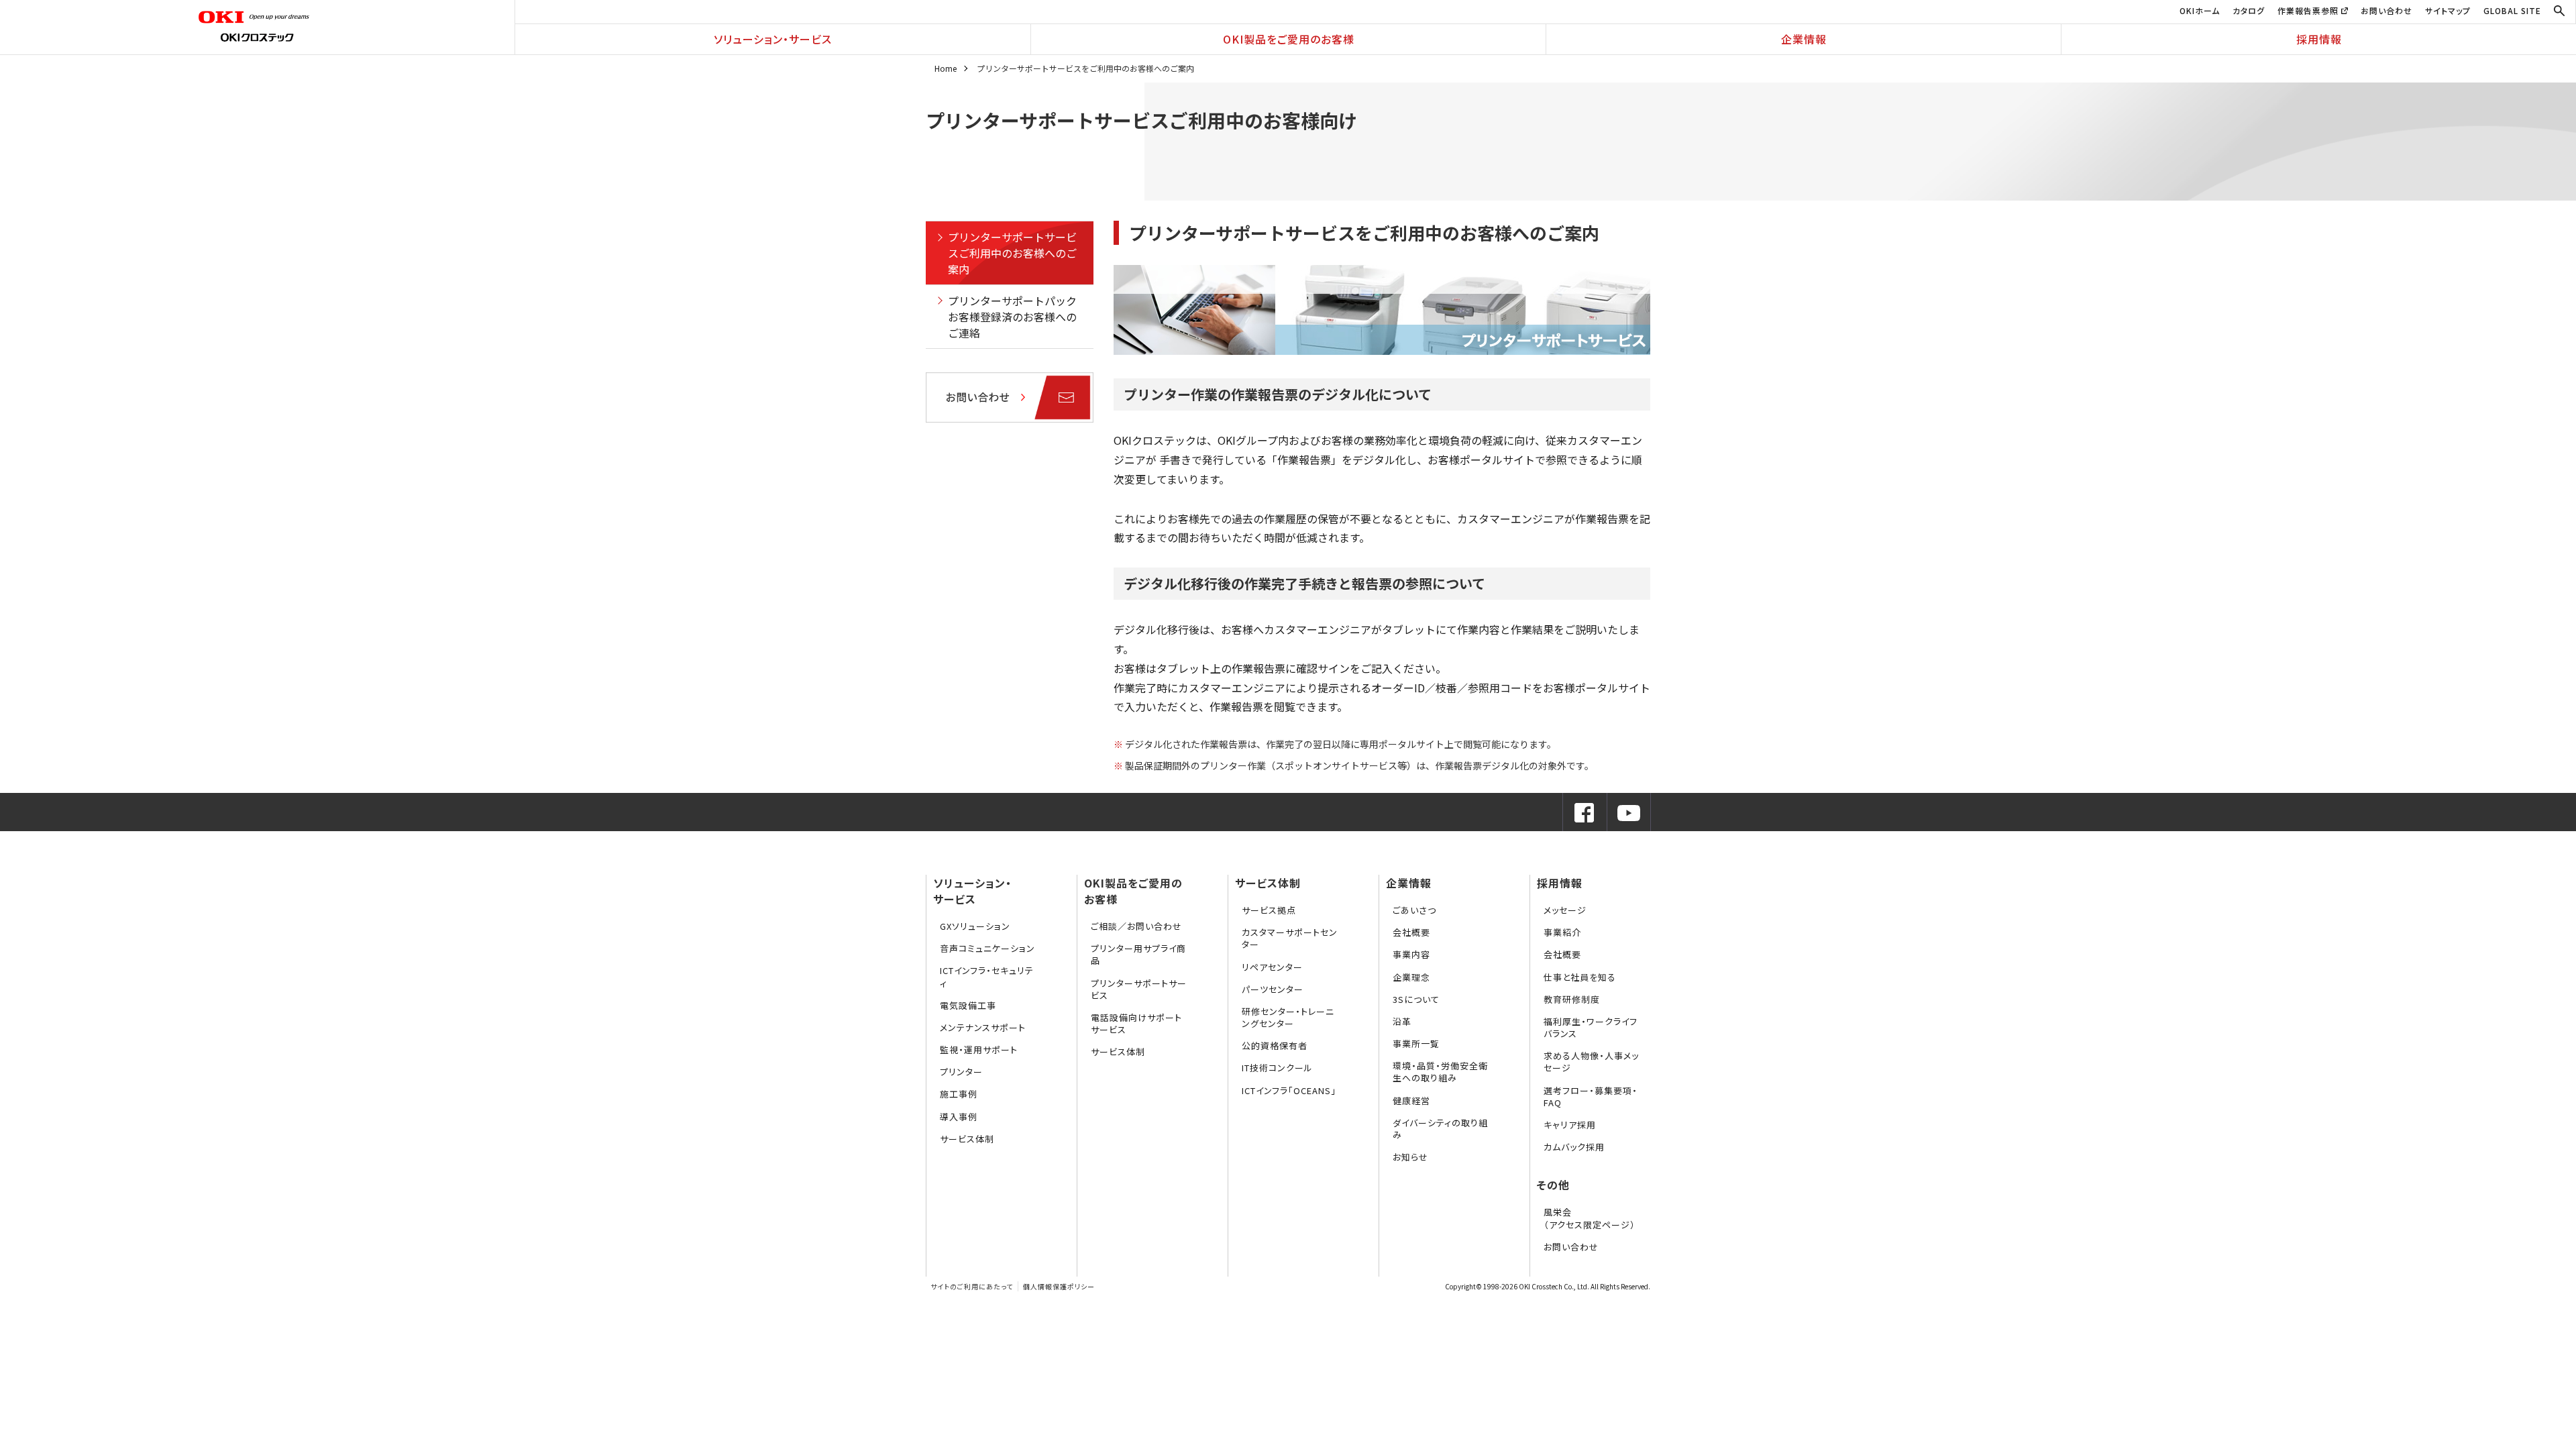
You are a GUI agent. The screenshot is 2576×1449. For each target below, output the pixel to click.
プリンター (961, 1072)
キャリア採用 (1570, 1125)
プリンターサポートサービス (1139, 989)
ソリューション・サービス (773, 39)
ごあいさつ (1414, 910)
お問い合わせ (2386, 10)
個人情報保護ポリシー (1059, 1286)
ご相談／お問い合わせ (1136, 926)
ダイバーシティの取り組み (1440, 1129)
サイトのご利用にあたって (972, 1286)
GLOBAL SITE (2512, 10)
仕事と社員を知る (1580, 977)
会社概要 (1411, 932)
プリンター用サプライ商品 (1138, 954)
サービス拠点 (1269, 910)
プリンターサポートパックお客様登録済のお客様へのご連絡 (1012, 317)
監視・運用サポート (979, 1050)
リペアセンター (1272, 967)
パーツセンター (1273, 989)
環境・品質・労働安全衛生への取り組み (1440, 1072)
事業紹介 (1562, 932)
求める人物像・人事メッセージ (1591, 1062)
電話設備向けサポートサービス (1136, 1023)
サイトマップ (2448, 10)
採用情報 (2319, 39)
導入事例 (959, 1117)
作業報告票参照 (2309, 10)
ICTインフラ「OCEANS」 (1289, 1090)
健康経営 (1411, 1101)
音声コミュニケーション (987, 948)
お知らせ (1410, 1157)
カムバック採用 (1574, 1147)
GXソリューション (975, 926)
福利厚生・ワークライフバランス (1591, 1027)
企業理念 (1411, 977)
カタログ (2249, 10)
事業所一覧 (1416, 1043)
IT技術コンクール (1277, 1068)
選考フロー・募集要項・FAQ (1591, 1096)
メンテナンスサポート (983, 1027)
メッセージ (1565, 910)
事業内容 (1411, 954)
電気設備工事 (968, 1005)
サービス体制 (967, 1139)
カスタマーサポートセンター (1290, 938)
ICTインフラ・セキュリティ (987, 976)
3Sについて (1416, 999)
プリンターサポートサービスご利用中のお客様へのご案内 (1012, 253)
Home (946, 68)
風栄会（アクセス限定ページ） (1590, 1218)
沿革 (1402, 1021)
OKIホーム (2200, 10)
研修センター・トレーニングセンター (1288, 1017)
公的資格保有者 (1275, 1045)
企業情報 (1804, 39)
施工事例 (959, 1094)
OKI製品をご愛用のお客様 (1289, 39)
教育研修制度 (1572, 999)
